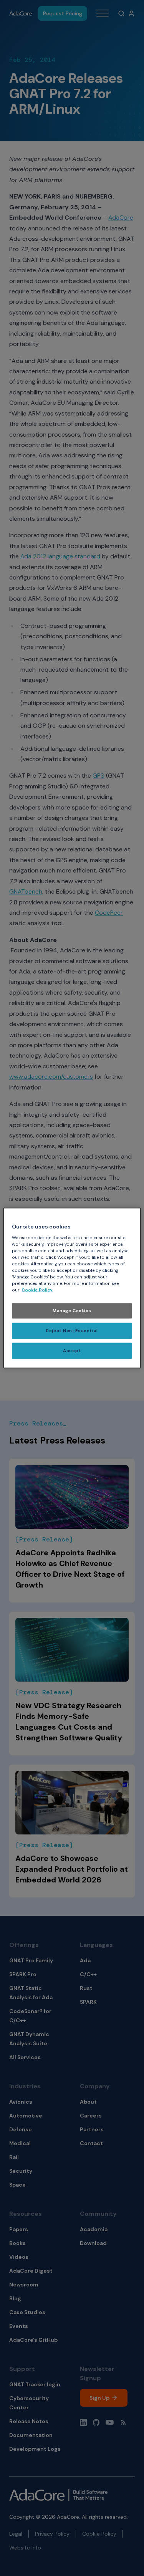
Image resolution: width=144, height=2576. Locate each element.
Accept (72, 1351)
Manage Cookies (72, 1311)
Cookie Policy (37, 1290)
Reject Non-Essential (72, 1331)
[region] (72, 1288)
